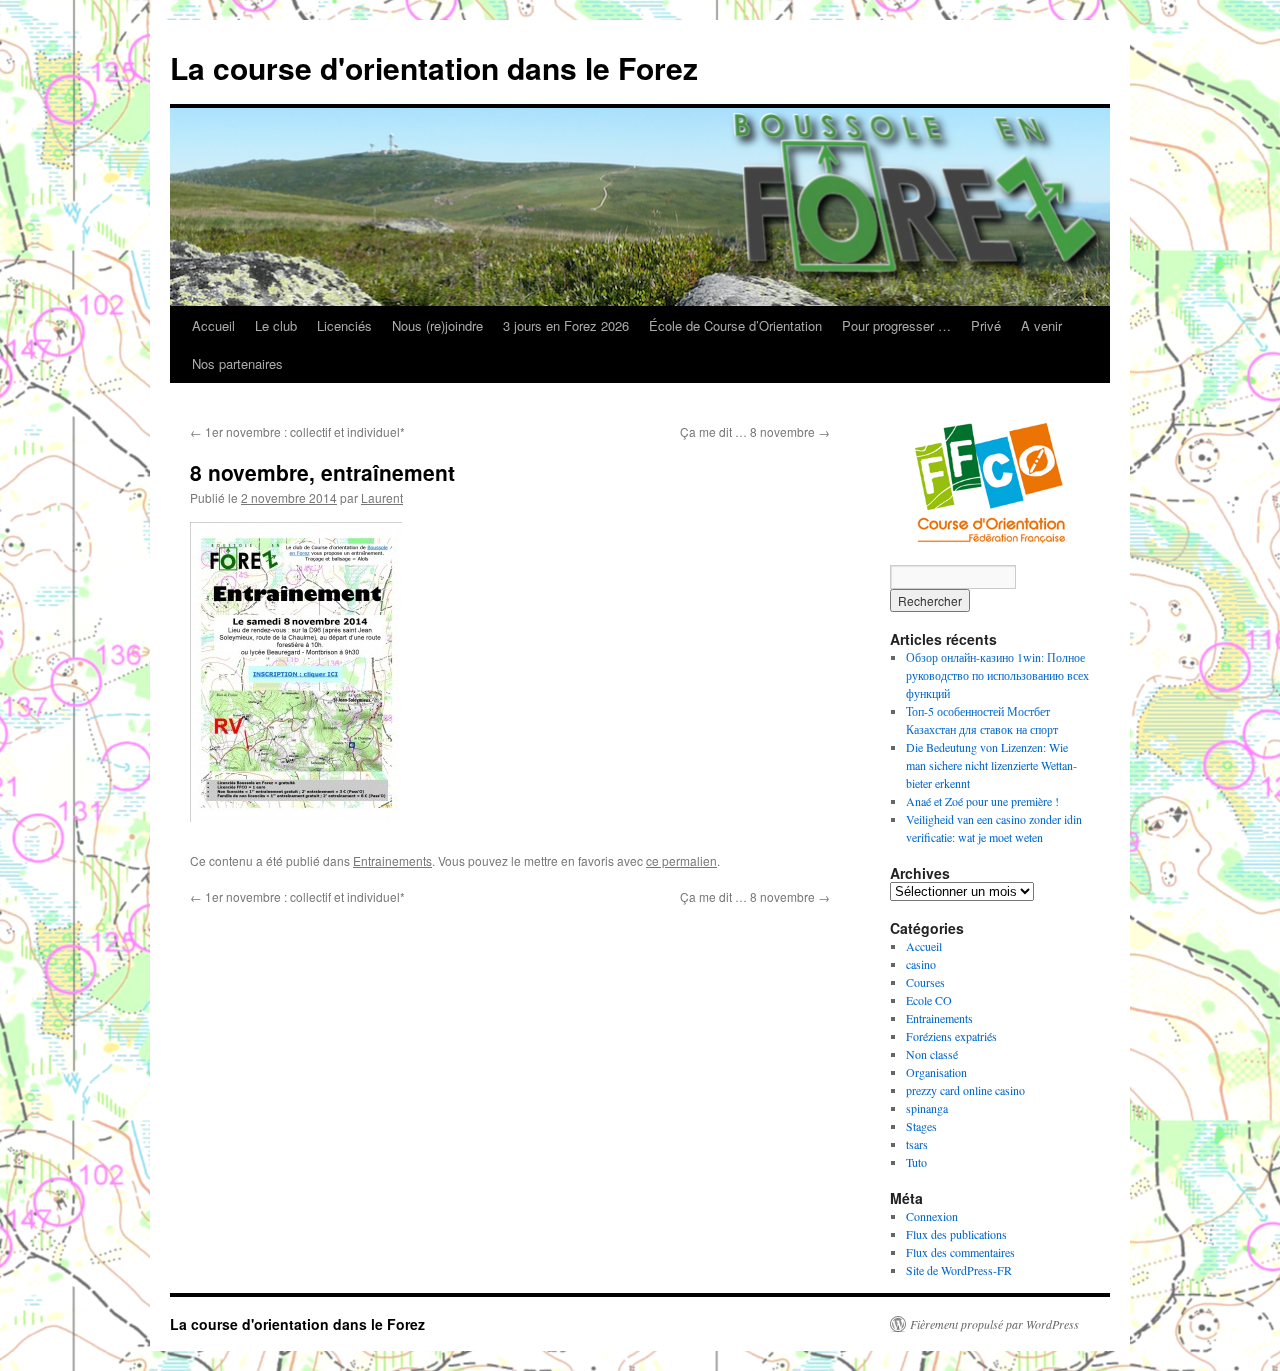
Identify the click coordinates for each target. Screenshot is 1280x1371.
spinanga (927, 1108)
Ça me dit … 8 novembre (755, 431)
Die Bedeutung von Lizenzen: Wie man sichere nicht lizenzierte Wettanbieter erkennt (991, 765)
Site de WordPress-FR (959, 1270)
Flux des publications (956, 1234)
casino (921, 964)
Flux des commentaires (960, 1252)
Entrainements (392, 860)
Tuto (916, 1162)
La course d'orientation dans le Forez (434, 67)
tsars (917, 1144)
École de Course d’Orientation (735, 325)
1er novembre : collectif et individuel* (297, 431)
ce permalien (681, 860)
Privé (986, 325)
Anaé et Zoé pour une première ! (982, 801)
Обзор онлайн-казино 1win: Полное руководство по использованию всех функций (997, 675)
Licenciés (344, 325)
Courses (925, 982)
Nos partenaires (237, 363)
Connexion (932, 1216)
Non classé (932, 1054)
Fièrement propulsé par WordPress (994, 1324)
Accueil (213, 325)
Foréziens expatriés (951, 1036)
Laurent (382, 497)
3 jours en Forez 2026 (566, 325)
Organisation (936, 1072)
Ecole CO (929, 1000)
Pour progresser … (896, 325)
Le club (276, 325)
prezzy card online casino (965, 1090)
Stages (921, 1126)
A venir (1041, 325)
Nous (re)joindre (437, 325)
